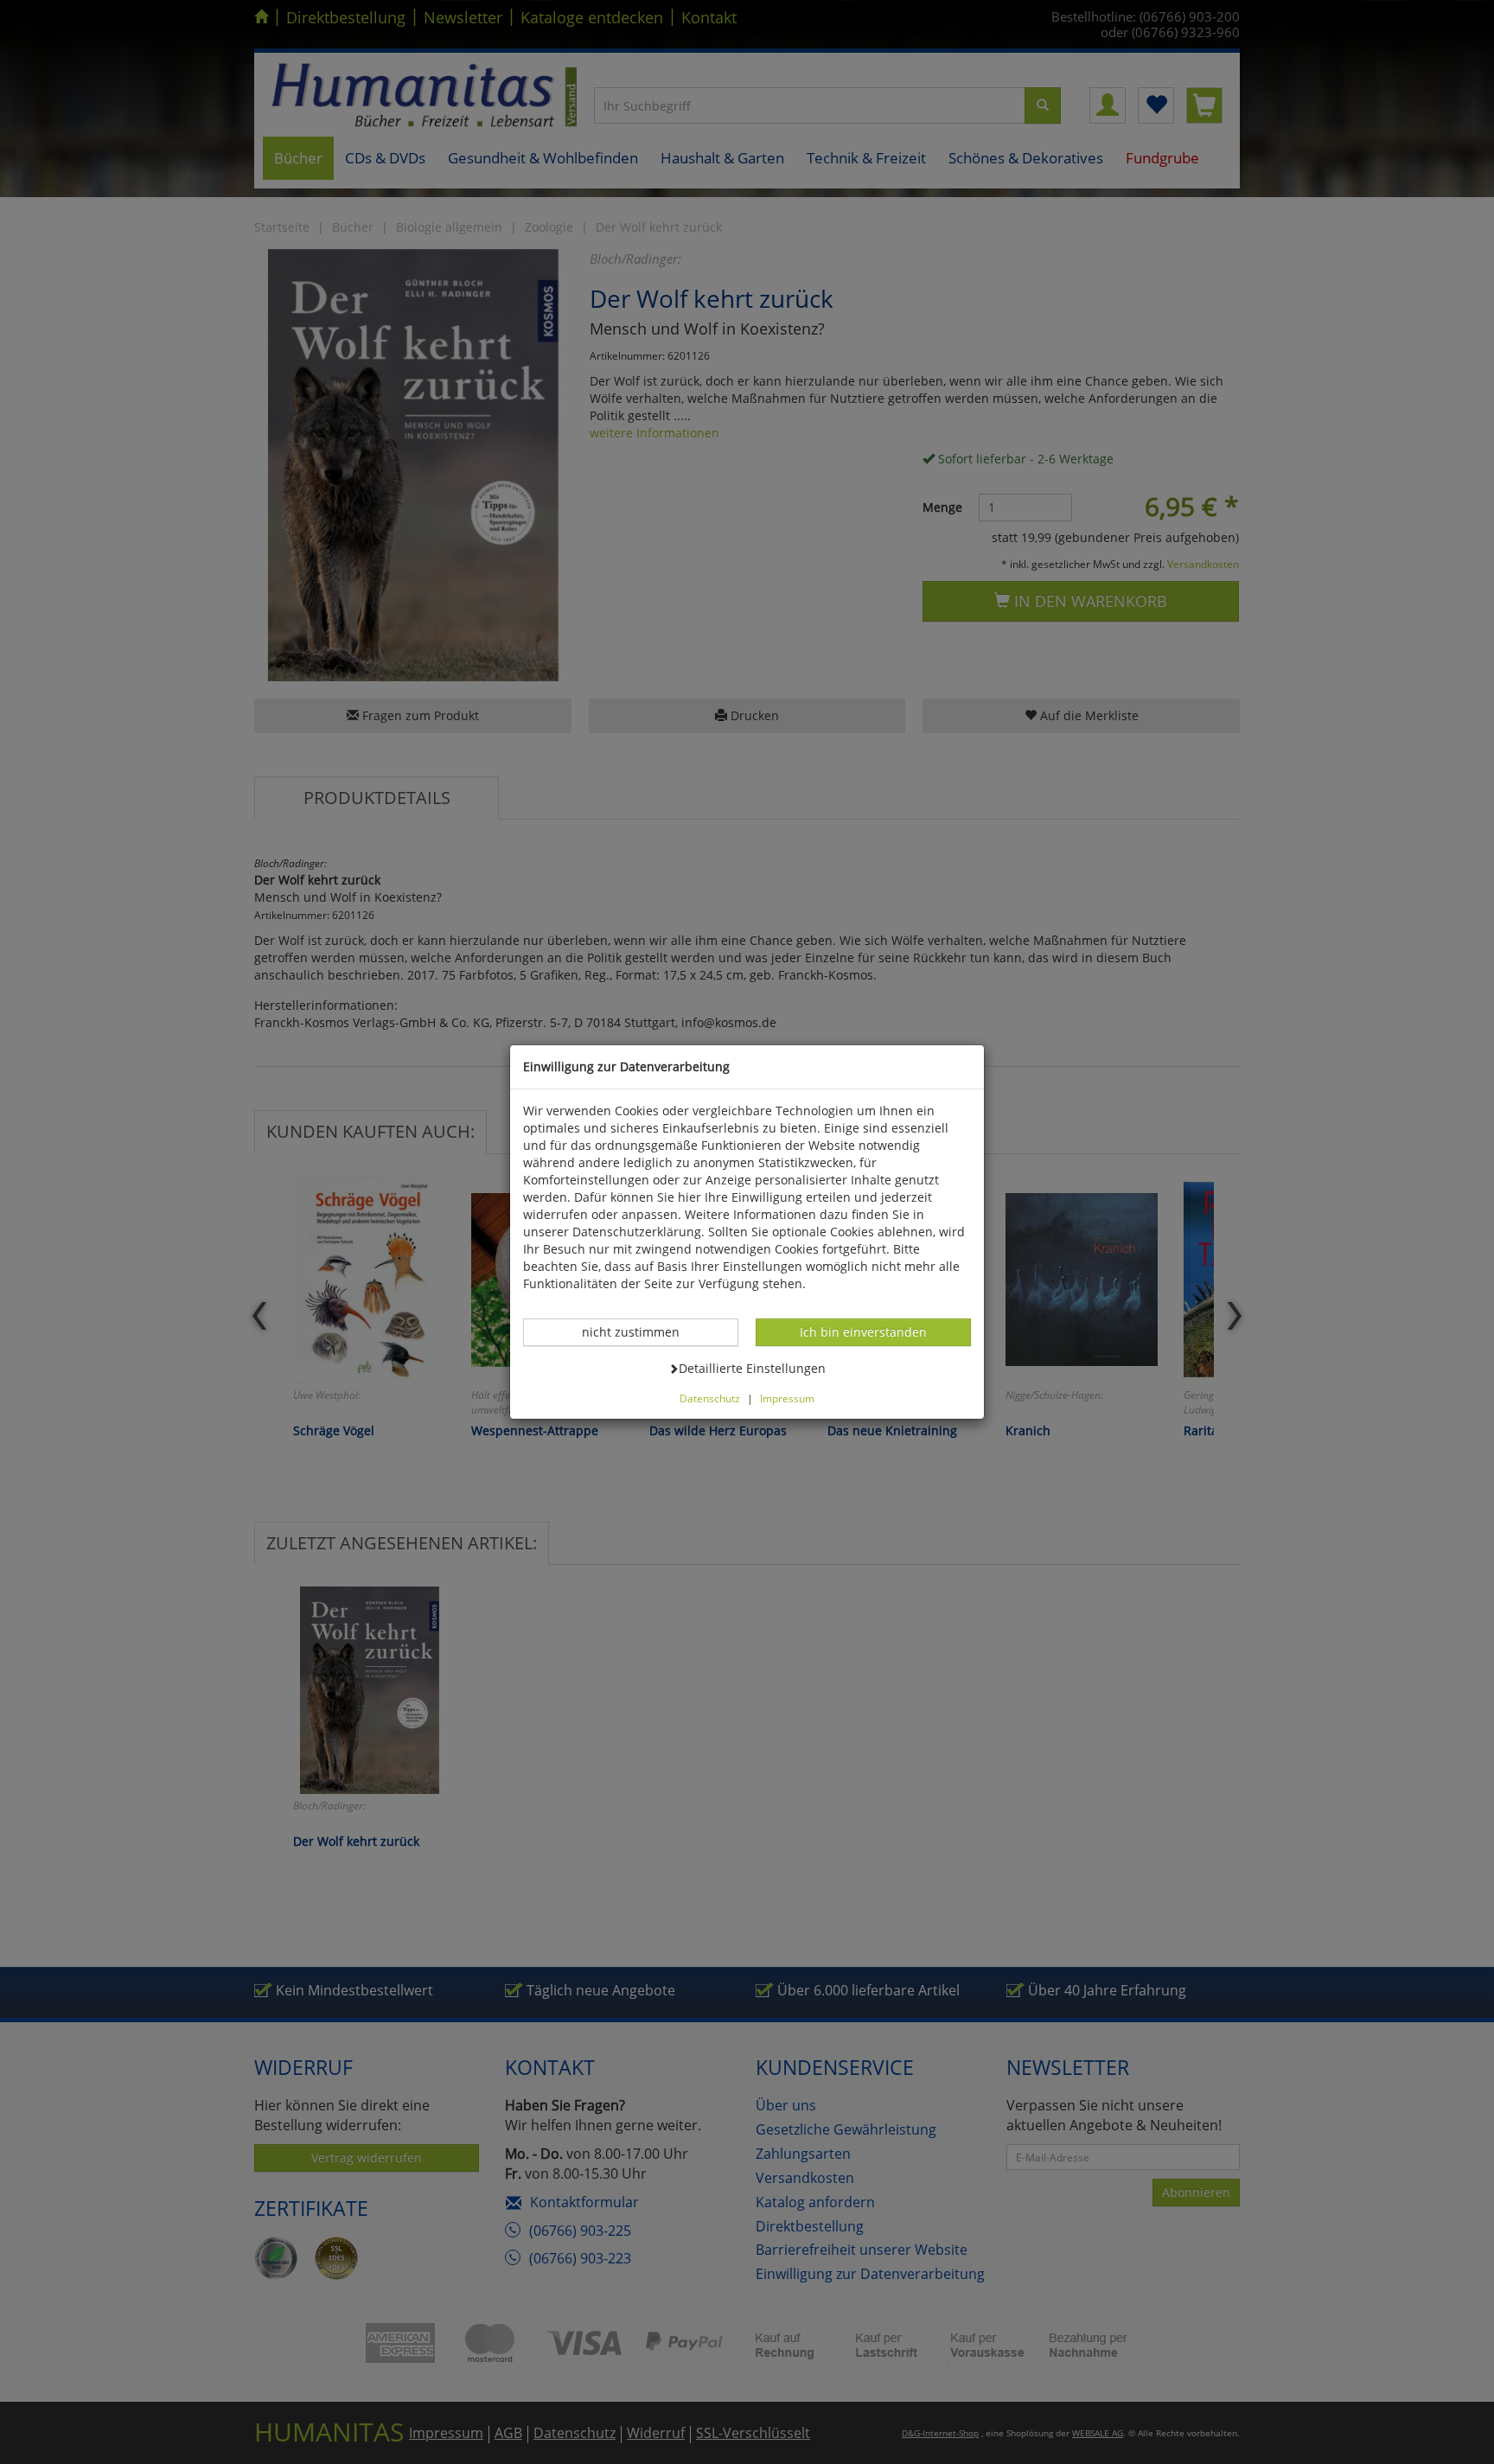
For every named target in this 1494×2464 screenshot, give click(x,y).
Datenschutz (710, 1398)
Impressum (787, 1398)
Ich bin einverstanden (863, 1331)
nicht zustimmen (640, 1331)
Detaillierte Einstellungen (752, 1368)
